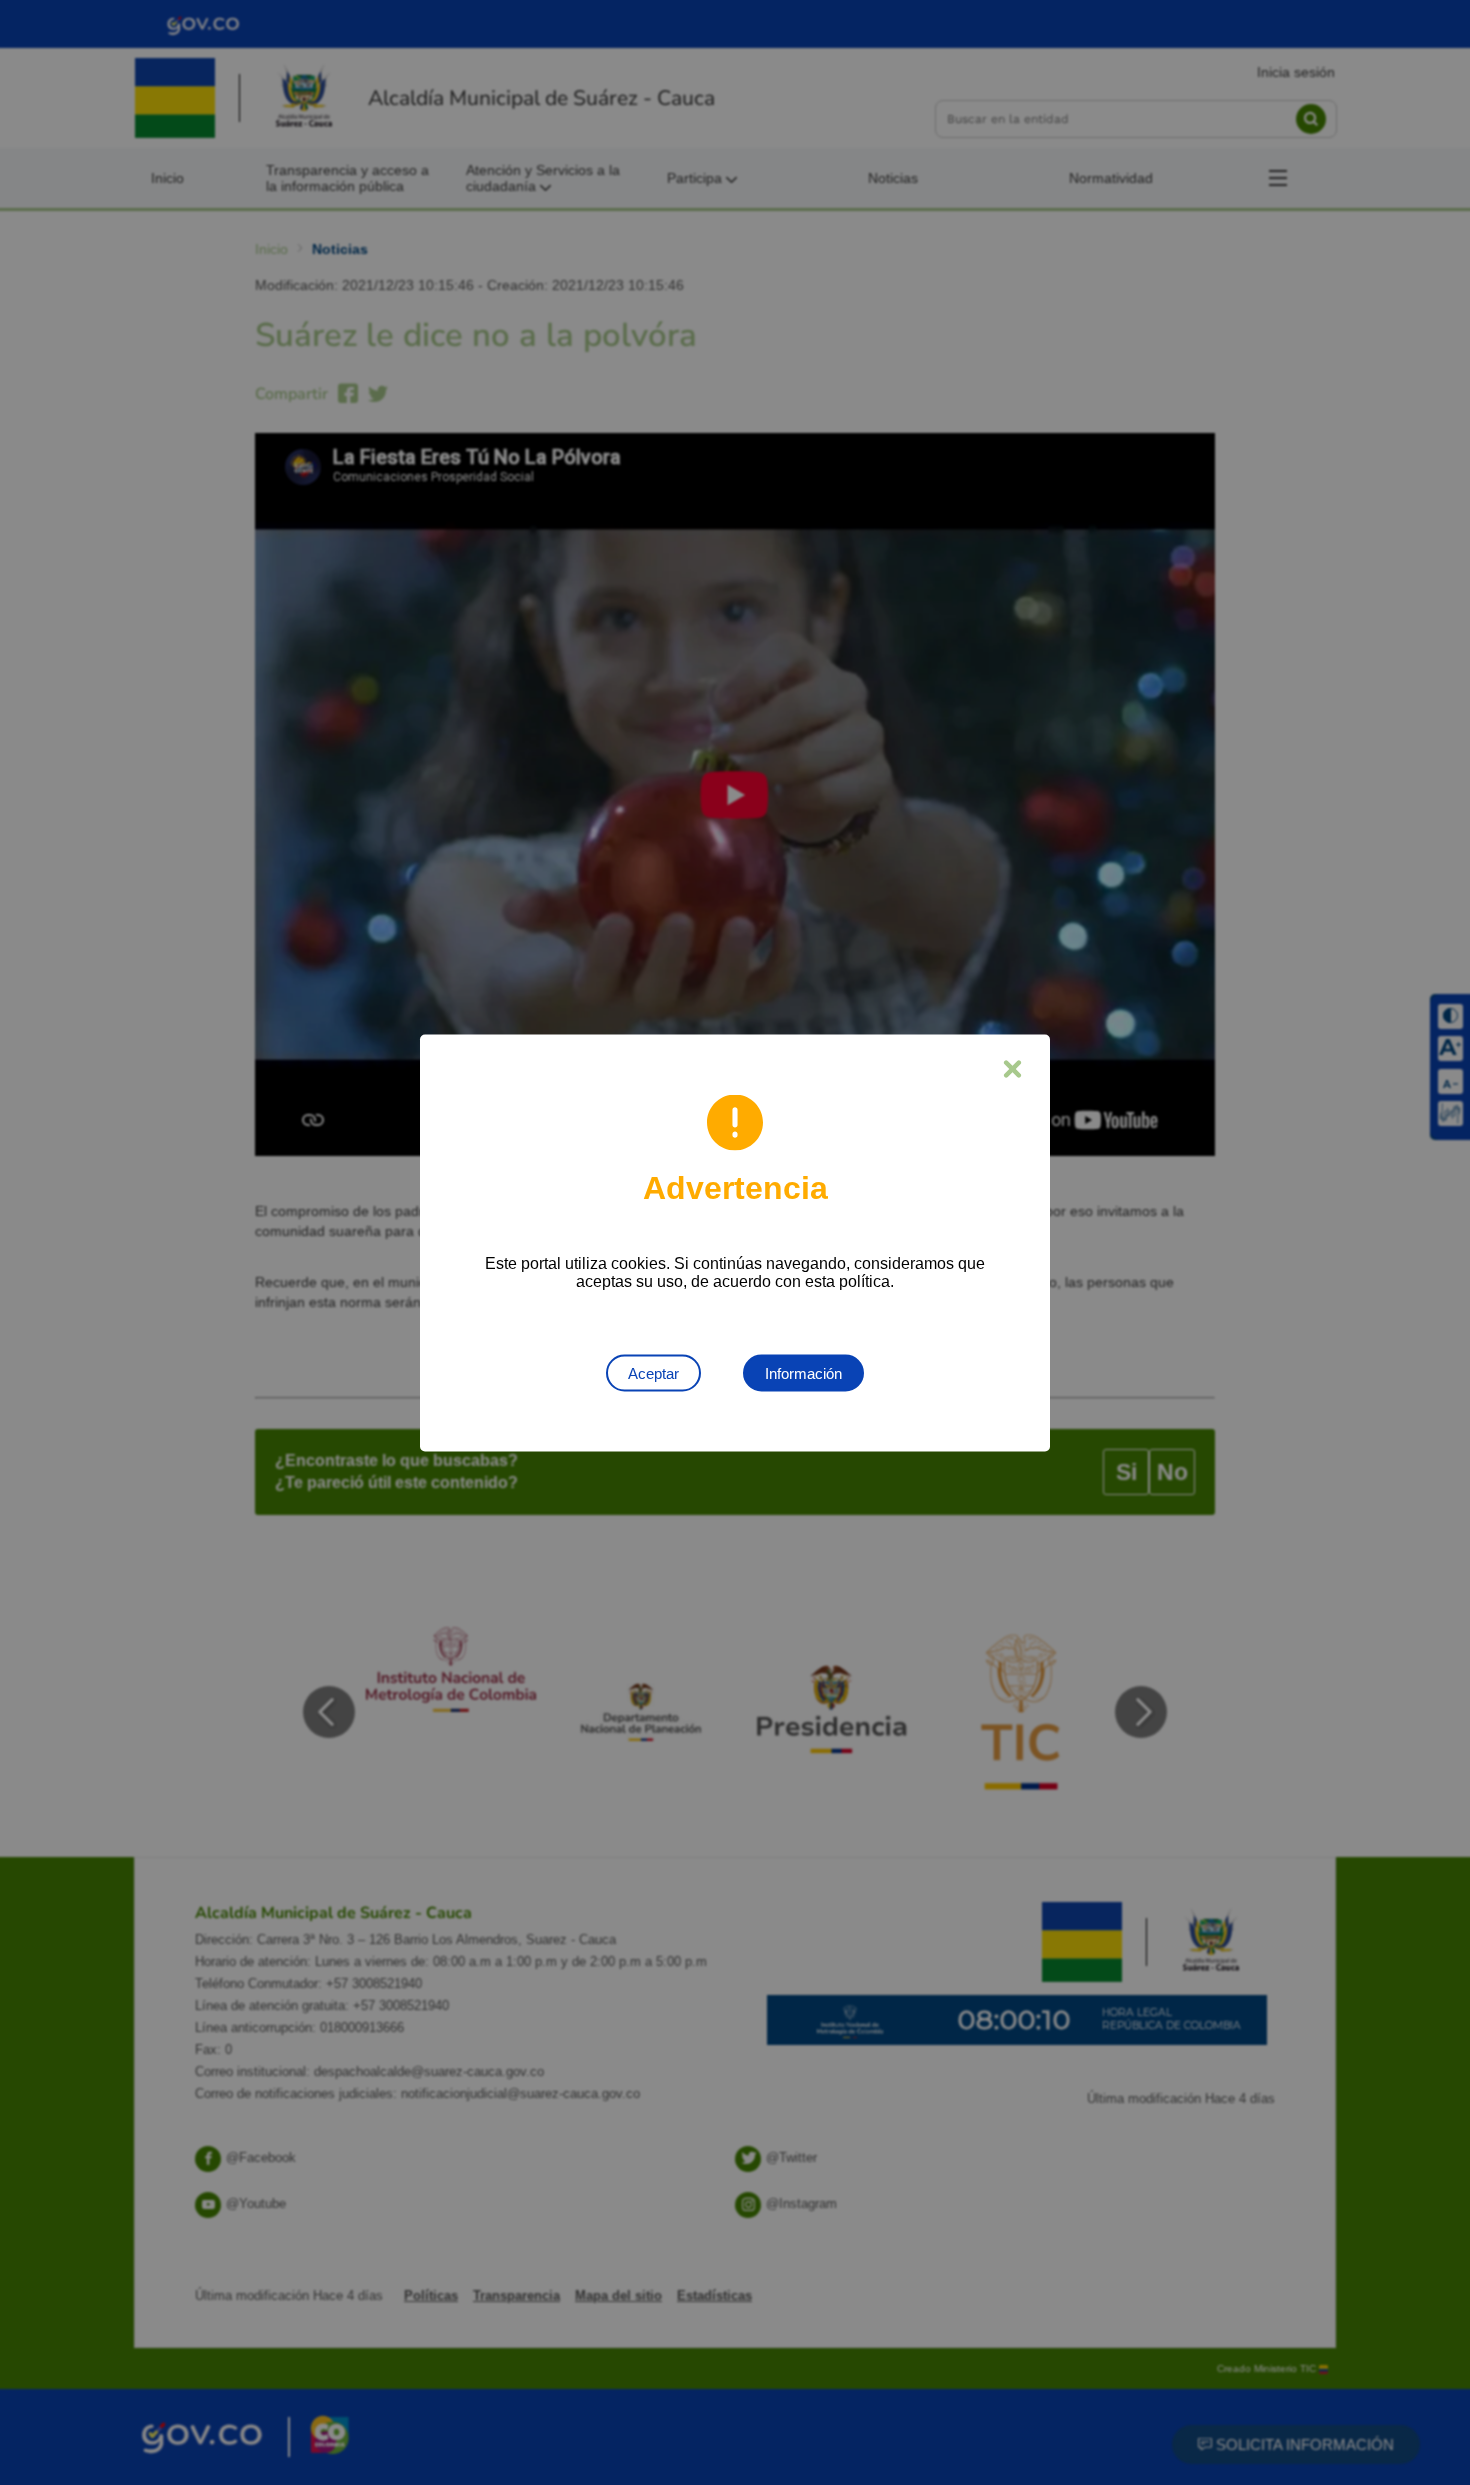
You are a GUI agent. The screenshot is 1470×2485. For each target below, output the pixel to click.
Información (803, 1372)
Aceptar (653, 1372)
